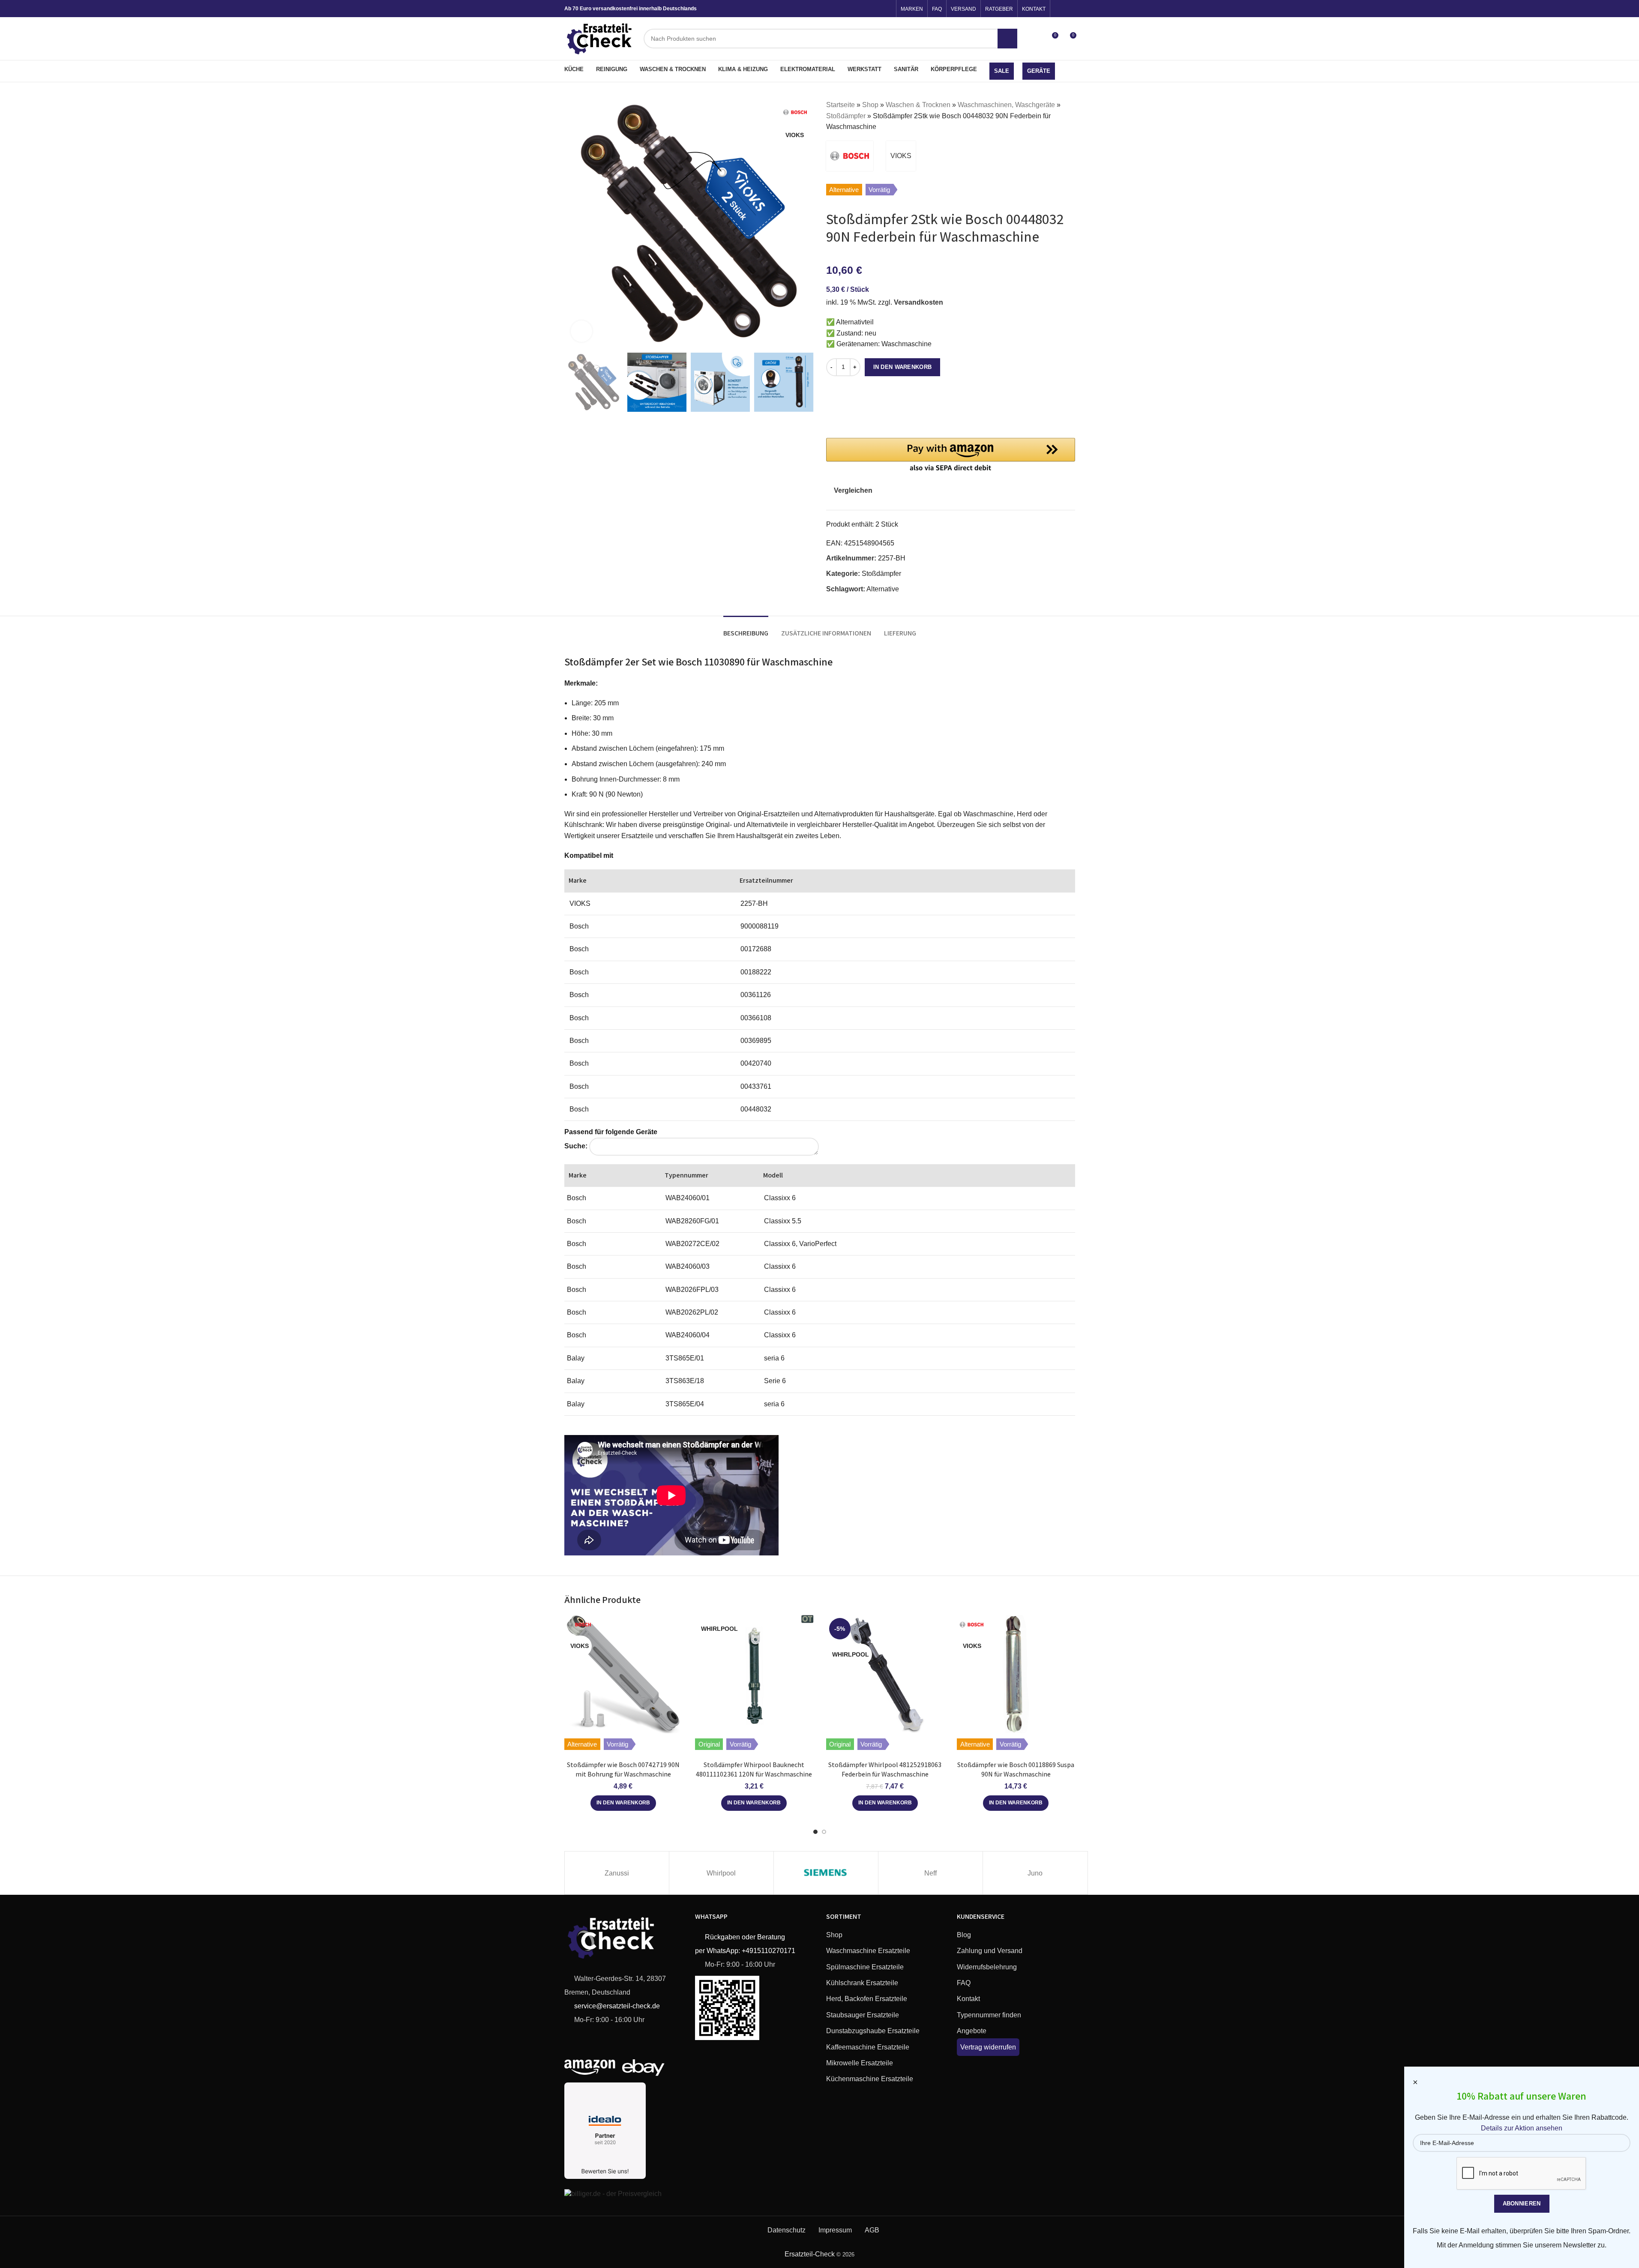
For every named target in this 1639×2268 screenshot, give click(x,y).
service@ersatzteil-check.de (616, 2006)
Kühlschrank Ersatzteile (862, 1983)
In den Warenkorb (903, 367)
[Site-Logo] (600, 38)
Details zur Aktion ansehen (1522, 2128)
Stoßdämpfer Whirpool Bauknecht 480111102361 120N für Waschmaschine (754, 1769)
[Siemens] (826, 1873)
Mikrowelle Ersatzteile (860, 2063)
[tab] (746, 629)
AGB (872, 2230)
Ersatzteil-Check (810, 2254)
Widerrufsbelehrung (987, 1967)
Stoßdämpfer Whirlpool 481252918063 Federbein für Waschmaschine (885, 1769)
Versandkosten (918, 302)
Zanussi (617, 1873)
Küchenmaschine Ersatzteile (870, 2079)
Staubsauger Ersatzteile (863, 2015)
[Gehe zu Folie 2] (824, 1832)
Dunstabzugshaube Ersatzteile (873, 2031)
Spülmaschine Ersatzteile (865, 1967)
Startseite (840, 105)
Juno (1035, 1873)
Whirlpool (721, 1873)
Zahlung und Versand (990, 1951)
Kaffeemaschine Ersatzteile (868, 2047)
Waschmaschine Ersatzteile (868, 1951)
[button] (951, 456)
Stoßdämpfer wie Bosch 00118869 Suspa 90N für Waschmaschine (1016, 1769)
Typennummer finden (989, 2015)
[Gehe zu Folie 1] (815, 1832)
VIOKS (901, 156)
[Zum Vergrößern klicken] (581, 331)
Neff (930, 1873)
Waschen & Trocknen (918, 105)
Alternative (883, 589)
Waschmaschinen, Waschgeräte (1006, 105)
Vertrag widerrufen (988, 2047)
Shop (870, 105)
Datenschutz (787, 2230)
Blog (964, 1935)
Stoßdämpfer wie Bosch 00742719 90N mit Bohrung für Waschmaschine (623, 1769)
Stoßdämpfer (846, 116)
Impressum (835, 2230)
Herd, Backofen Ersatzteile (867, 1999)
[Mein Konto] (1036, 39)
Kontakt (968, 1999)
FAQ (964, 1983)
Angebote (972, 2031)
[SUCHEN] (1007, 39)
